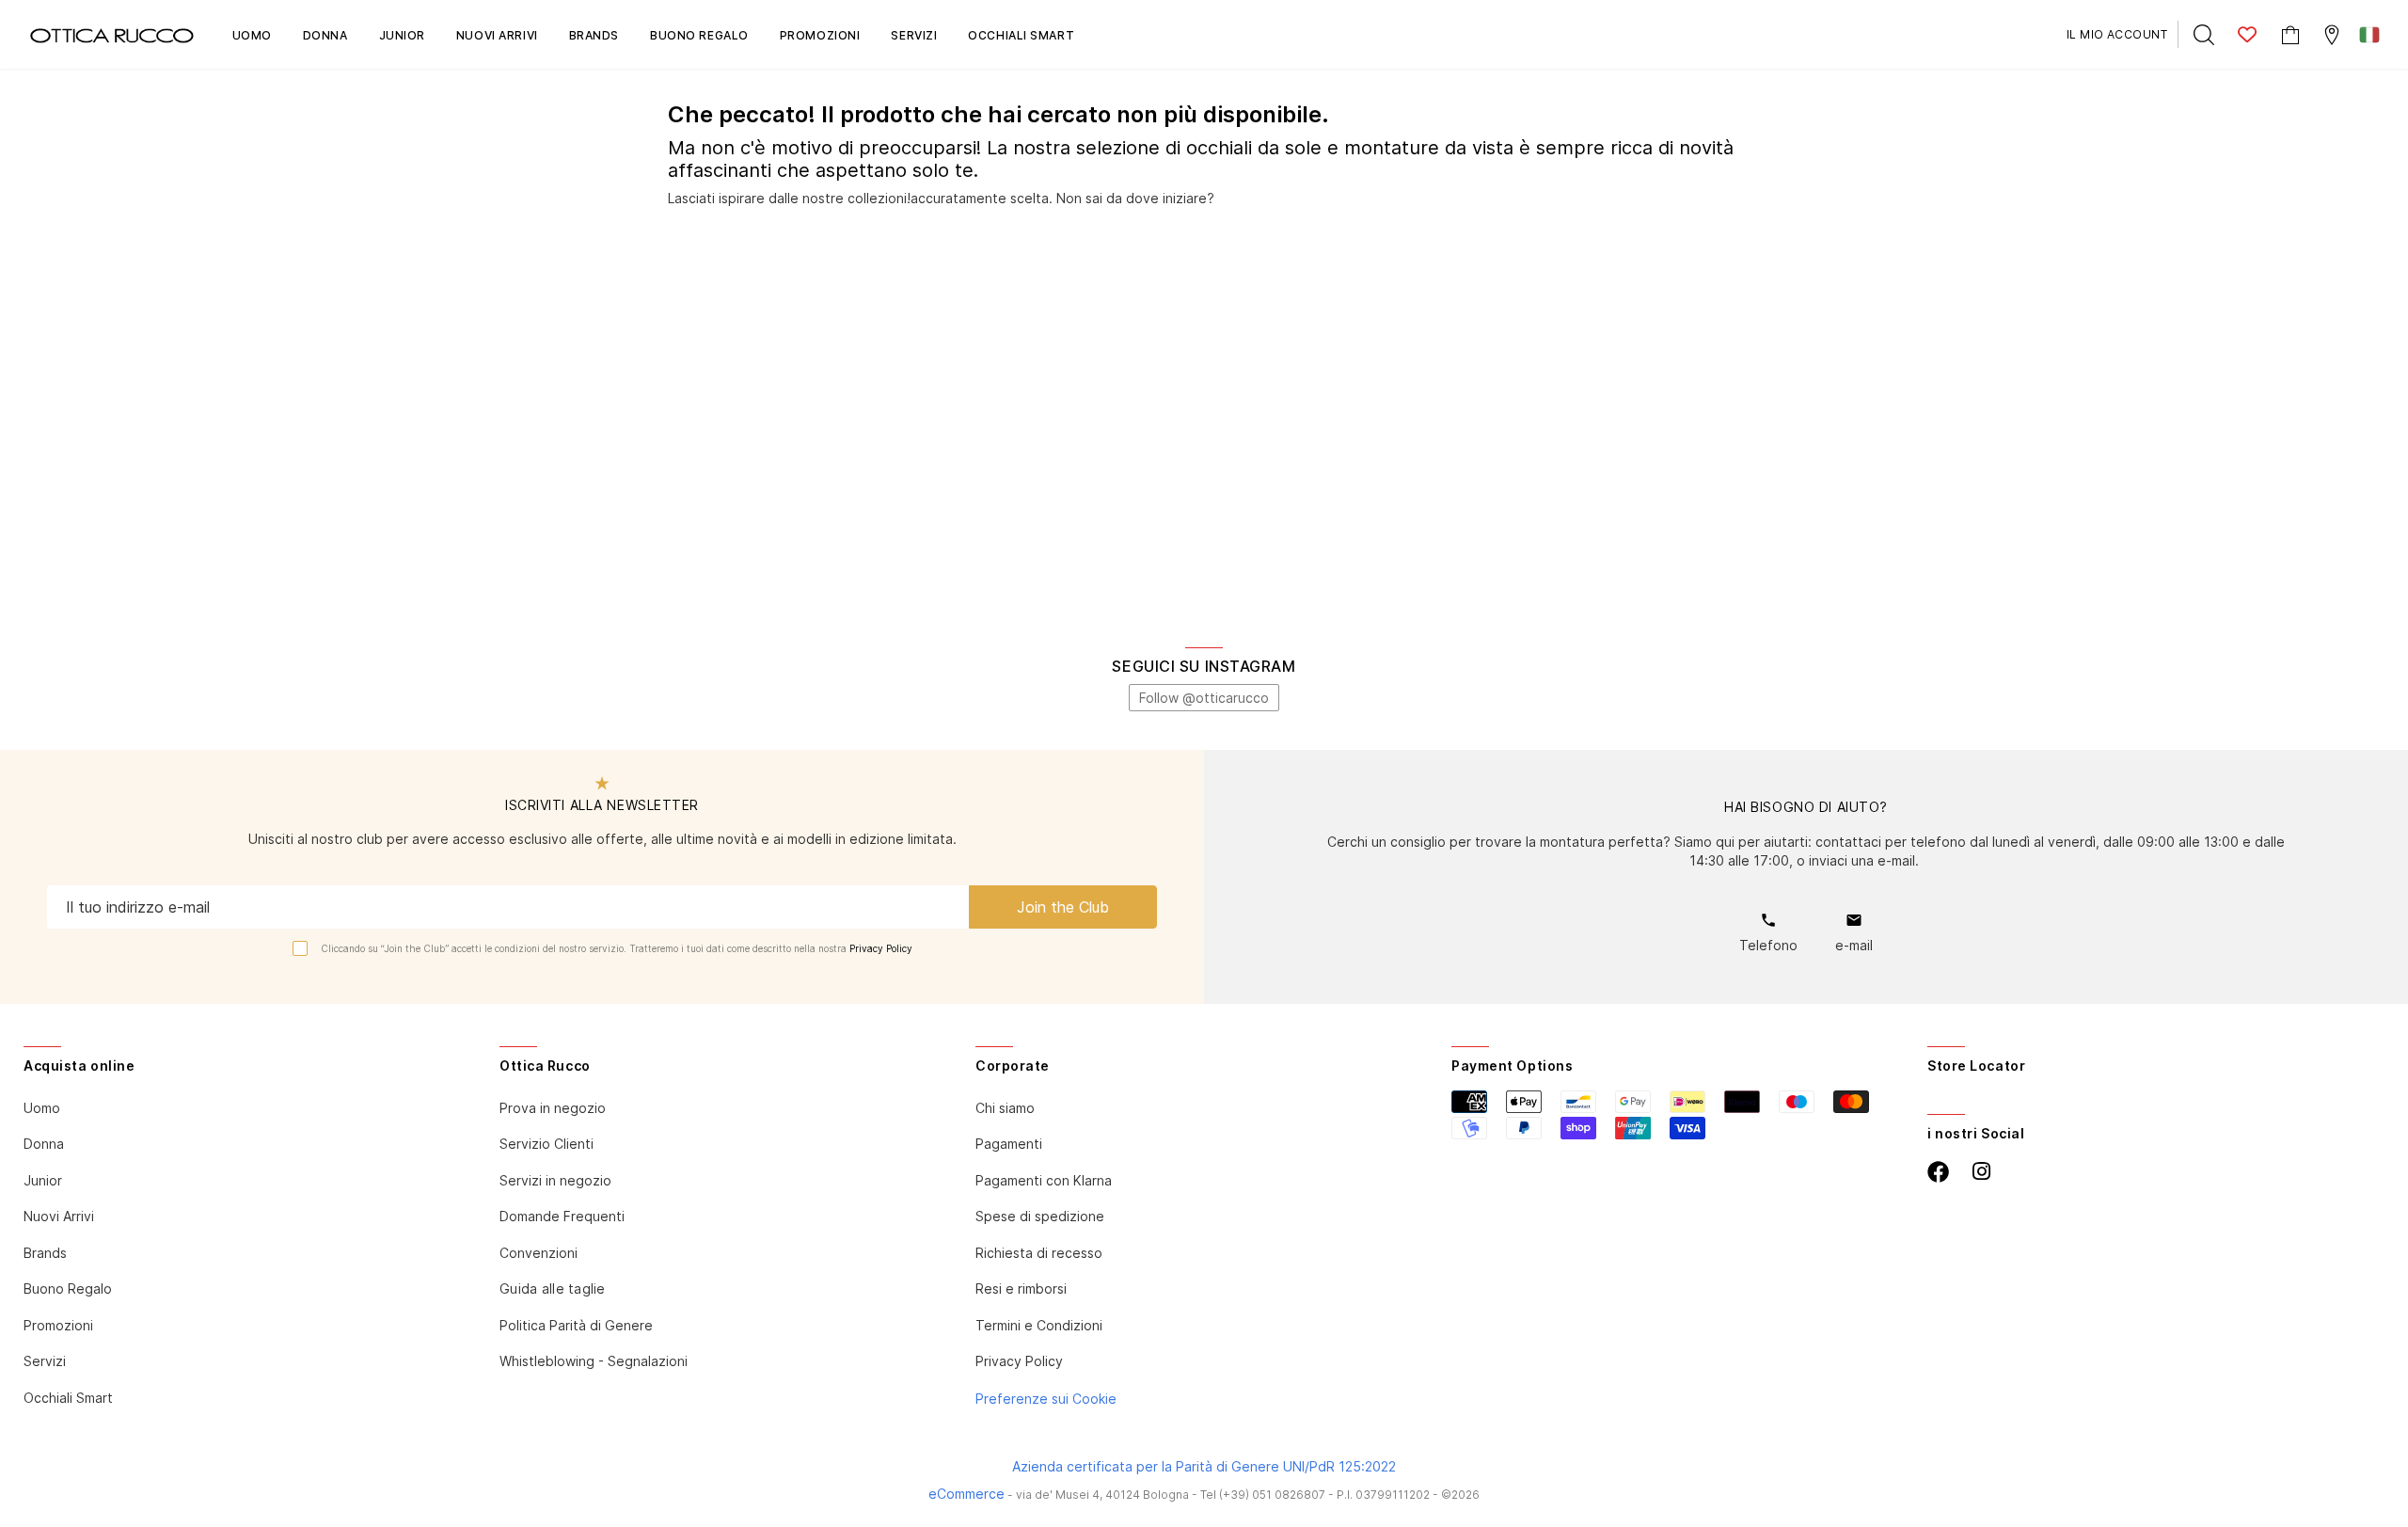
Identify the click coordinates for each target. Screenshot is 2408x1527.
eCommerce (966, 1494)
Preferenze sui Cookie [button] (1046, 1399)
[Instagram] (1981, 1172)
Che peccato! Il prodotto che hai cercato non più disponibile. (998, 115)
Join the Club (1063, 907)
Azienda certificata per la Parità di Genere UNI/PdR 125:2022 (1204, 1466)
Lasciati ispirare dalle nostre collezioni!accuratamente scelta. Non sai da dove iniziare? (941, 198)
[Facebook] (1938, 1172)
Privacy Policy (881, 948)
